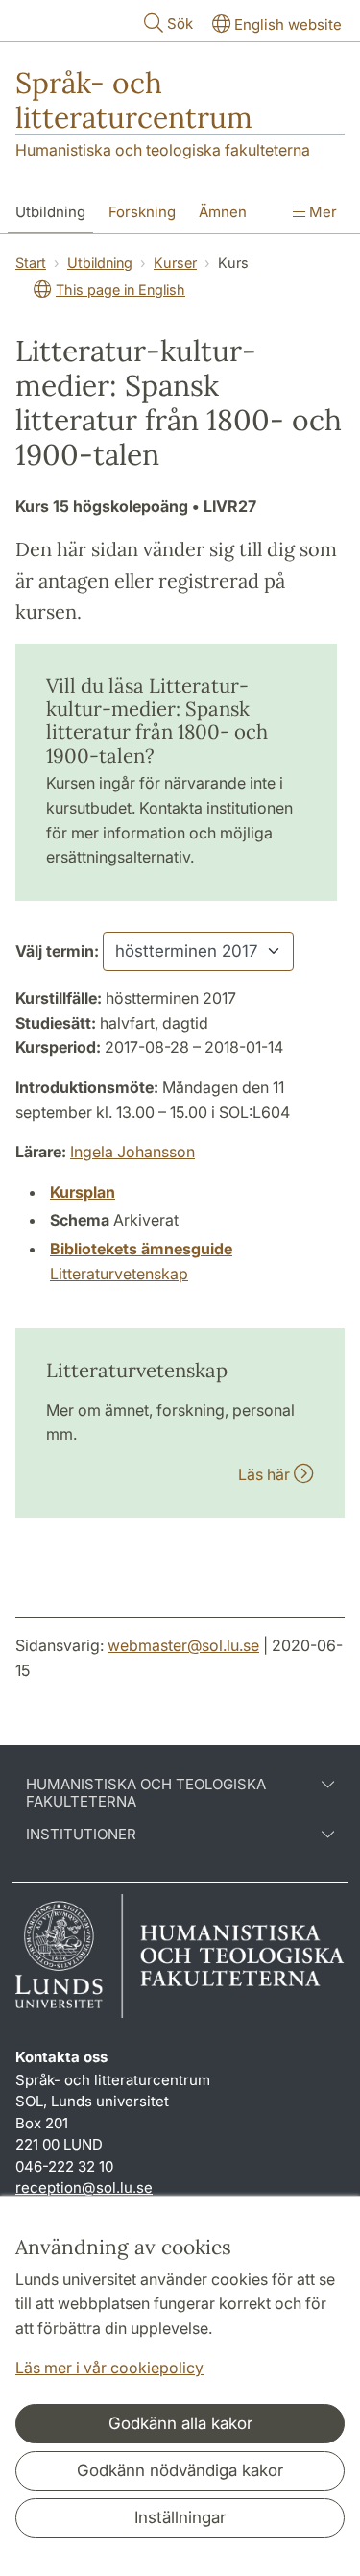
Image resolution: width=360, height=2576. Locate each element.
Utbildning (50, 212)
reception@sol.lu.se (84, 2187)
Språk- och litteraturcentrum (134, 100)
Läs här (266, 1474)
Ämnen (223, 212)
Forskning (142, 212)
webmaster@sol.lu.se (183, 1645)
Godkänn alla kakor (180, 2423)
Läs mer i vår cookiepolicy (109, 2368)
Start (31, 263)
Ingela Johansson (132, 1152)
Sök (180, 24)
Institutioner (81, 1835)
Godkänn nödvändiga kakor (180, 2470)
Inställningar (180, 2517)
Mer (321, 212)
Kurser (175, 263)
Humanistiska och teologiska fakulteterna (163, 150)
